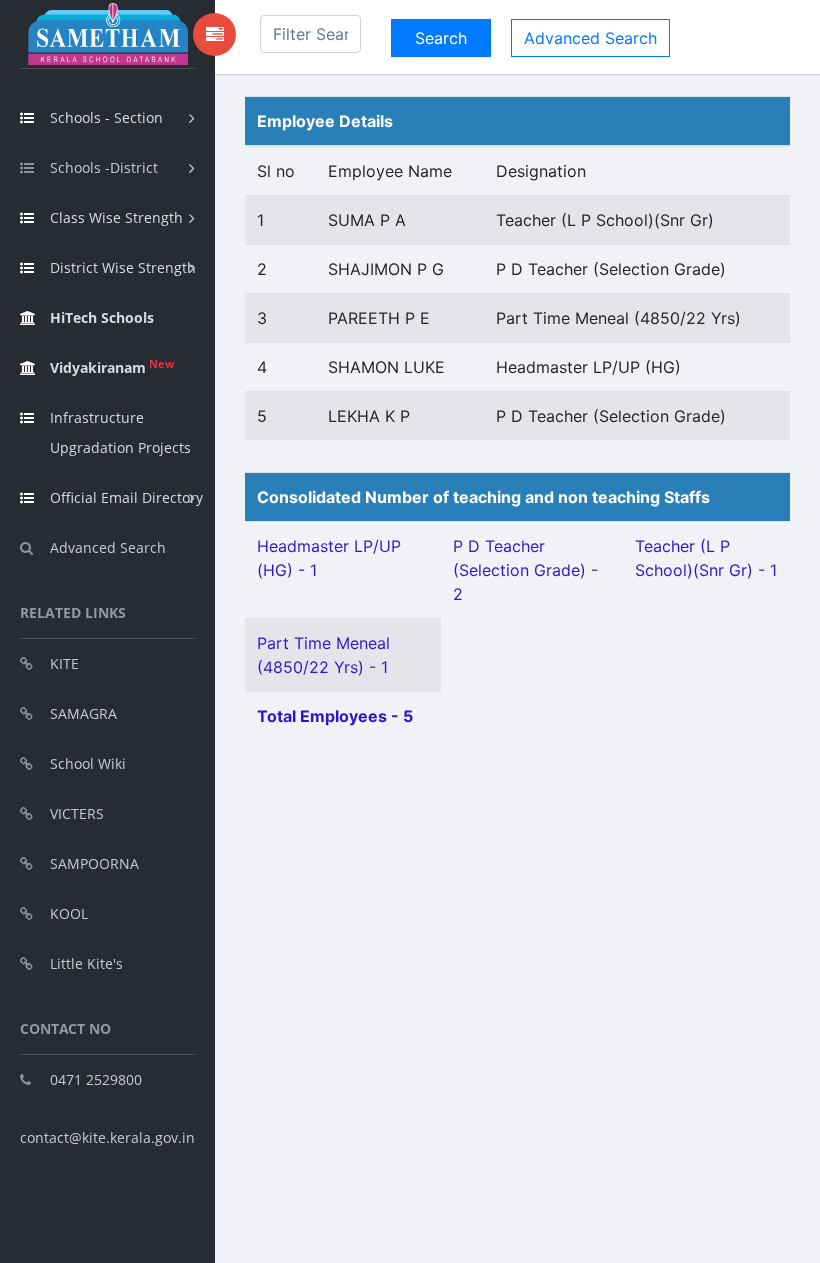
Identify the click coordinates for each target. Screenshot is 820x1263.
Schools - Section (106, 117)
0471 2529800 (96, 1079)
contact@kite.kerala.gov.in (107, 1137)
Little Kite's (86, 963)
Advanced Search (108, 547)
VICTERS (77, 813)
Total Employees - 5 (335, 716)
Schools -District (104, 167)
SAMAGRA (83, 713)
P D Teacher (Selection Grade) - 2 (525, 570)
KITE (64, 663)
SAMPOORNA (94, 863)
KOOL (69, 913)
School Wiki (88, 763)
